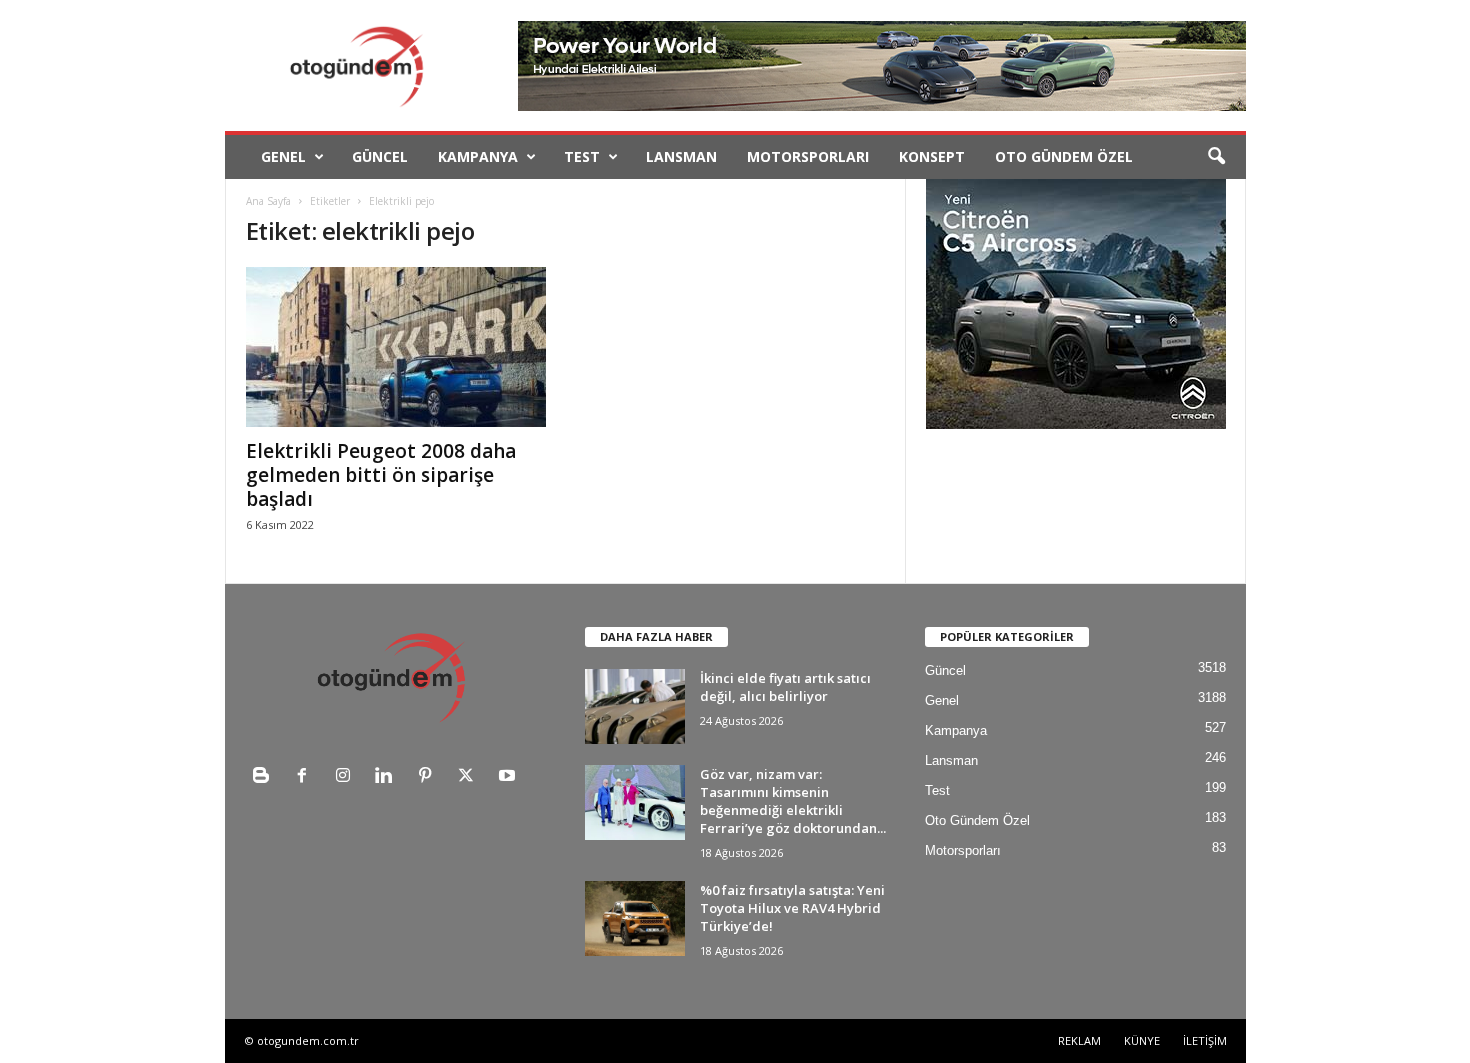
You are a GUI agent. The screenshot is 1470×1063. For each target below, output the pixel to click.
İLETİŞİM (1205, 1040)
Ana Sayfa (268, 201)
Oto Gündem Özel (1064, 156)
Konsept (932, 156)
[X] (470, 777)
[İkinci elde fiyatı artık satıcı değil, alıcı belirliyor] (635, 706)
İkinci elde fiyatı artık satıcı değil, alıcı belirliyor (785, 687)
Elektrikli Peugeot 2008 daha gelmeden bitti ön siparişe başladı (381, 475)
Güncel (380, 156)
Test (582, 156)
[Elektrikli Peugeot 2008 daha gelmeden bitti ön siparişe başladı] (396, 347)
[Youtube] (509, 777)
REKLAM (1079, 1040)
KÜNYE (1142, 1040)
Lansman (681, 156)
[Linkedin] (388, 777)
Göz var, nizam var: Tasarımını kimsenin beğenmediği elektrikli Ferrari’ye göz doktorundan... (793, 801)
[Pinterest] (429, 777)
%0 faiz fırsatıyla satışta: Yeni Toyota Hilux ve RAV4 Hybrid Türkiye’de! (792, 908)
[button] (1216, 157)
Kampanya (478, 156)
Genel (283, 156)
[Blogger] (265, 777)
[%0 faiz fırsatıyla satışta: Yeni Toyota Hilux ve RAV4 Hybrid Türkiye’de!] (635, 918)
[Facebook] (306, 777)
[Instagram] (347, 777)
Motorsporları (808, 156)
